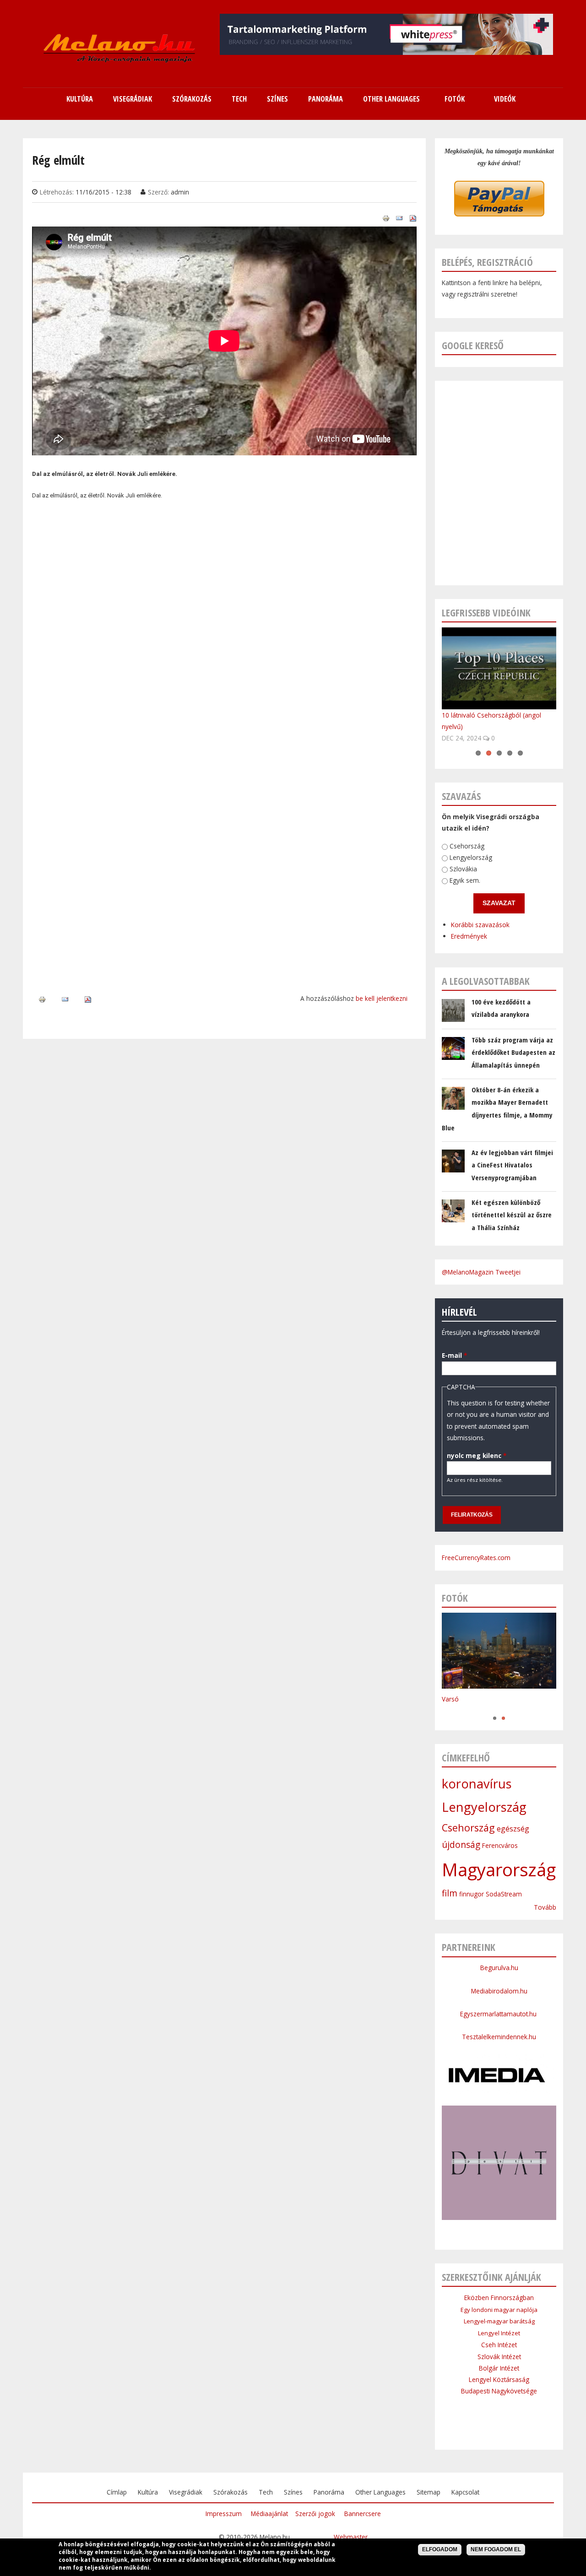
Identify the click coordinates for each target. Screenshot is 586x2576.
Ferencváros (500, 1845)
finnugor (472, 1894)
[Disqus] (224, 637)
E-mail (454, 1355)
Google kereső (473, 345)
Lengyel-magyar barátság (499, 2321)
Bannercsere (363, 2514)
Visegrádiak (186, 2492)
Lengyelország (471, 858)
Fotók (455, 99)
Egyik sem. (465, 881)
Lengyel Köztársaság (499, 2379)
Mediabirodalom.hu (499, 1991)
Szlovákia (463, 869)
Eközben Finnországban (499, 2298)
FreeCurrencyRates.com (476, 1558)
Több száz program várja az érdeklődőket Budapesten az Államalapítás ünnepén (513, 1052)
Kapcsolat (465, 2492)
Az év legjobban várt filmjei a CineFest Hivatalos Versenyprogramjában (512, 1165)
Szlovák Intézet (499, 2357)
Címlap (117, 2492)
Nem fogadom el (496, 2549)
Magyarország (499, 1869)
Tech (266, 2492)
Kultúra (148, 2492)
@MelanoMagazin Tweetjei (481, 1272)
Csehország (467, 846)
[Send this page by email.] (399, 218)
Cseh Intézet (499, 2345)
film (450, 1893)
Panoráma (329, 2492)
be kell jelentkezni (382, 998)
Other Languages (380, 2492)
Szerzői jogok (315, 2514)
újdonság (461, 1845)
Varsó (450, 1699)
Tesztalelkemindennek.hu (499, 2037)
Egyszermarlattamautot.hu (499, 2014)
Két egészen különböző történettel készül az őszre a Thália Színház (512, 1215)
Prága (450, 1709)
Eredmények (469, 937)
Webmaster (351, 2537)
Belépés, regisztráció (487, 262)
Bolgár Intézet (499, 2368)
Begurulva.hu (499, 1968)
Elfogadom (440, 2549)
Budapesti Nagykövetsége (499, 2391)
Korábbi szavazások (480, 925)
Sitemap (429, 2492)
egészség (513, 1829)
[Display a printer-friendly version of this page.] (386, 218)
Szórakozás (231, 2492)
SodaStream (504, 1894)
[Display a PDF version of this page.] (413, 218)
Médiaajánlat (269, 2514)
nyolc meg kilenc (477, 1455)
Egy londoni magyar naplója (499, 2310)
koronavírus (477, 1784)
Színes (293, 2492)
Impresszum (224, 2514)
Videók (505, 99)
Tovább (545, 1907)
